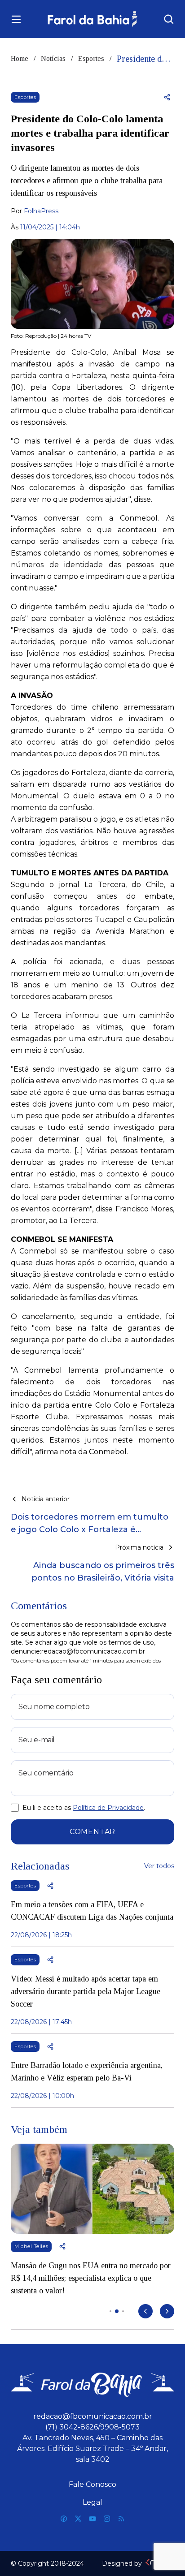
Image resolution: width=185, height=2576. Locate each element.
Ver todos (159, 1866)
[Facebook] (64, 2519)
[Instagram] (107, 2519)
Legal (92, 2502)
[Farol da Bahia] (93, 19)
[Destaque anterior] (145, 2311)
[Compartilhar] (167, 97)
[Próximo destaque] (167, 2311)
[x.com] (78, 2519)
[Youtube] (92, 2519)
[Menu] (16, 19)
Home (20, 58)
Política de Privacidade (108, 1808)
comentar (92, 1832)
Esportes (91, 58)
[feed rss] (121, 2519)
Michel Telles (31, 2246)
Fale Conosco (92, 2484)
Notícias (53, 58)
